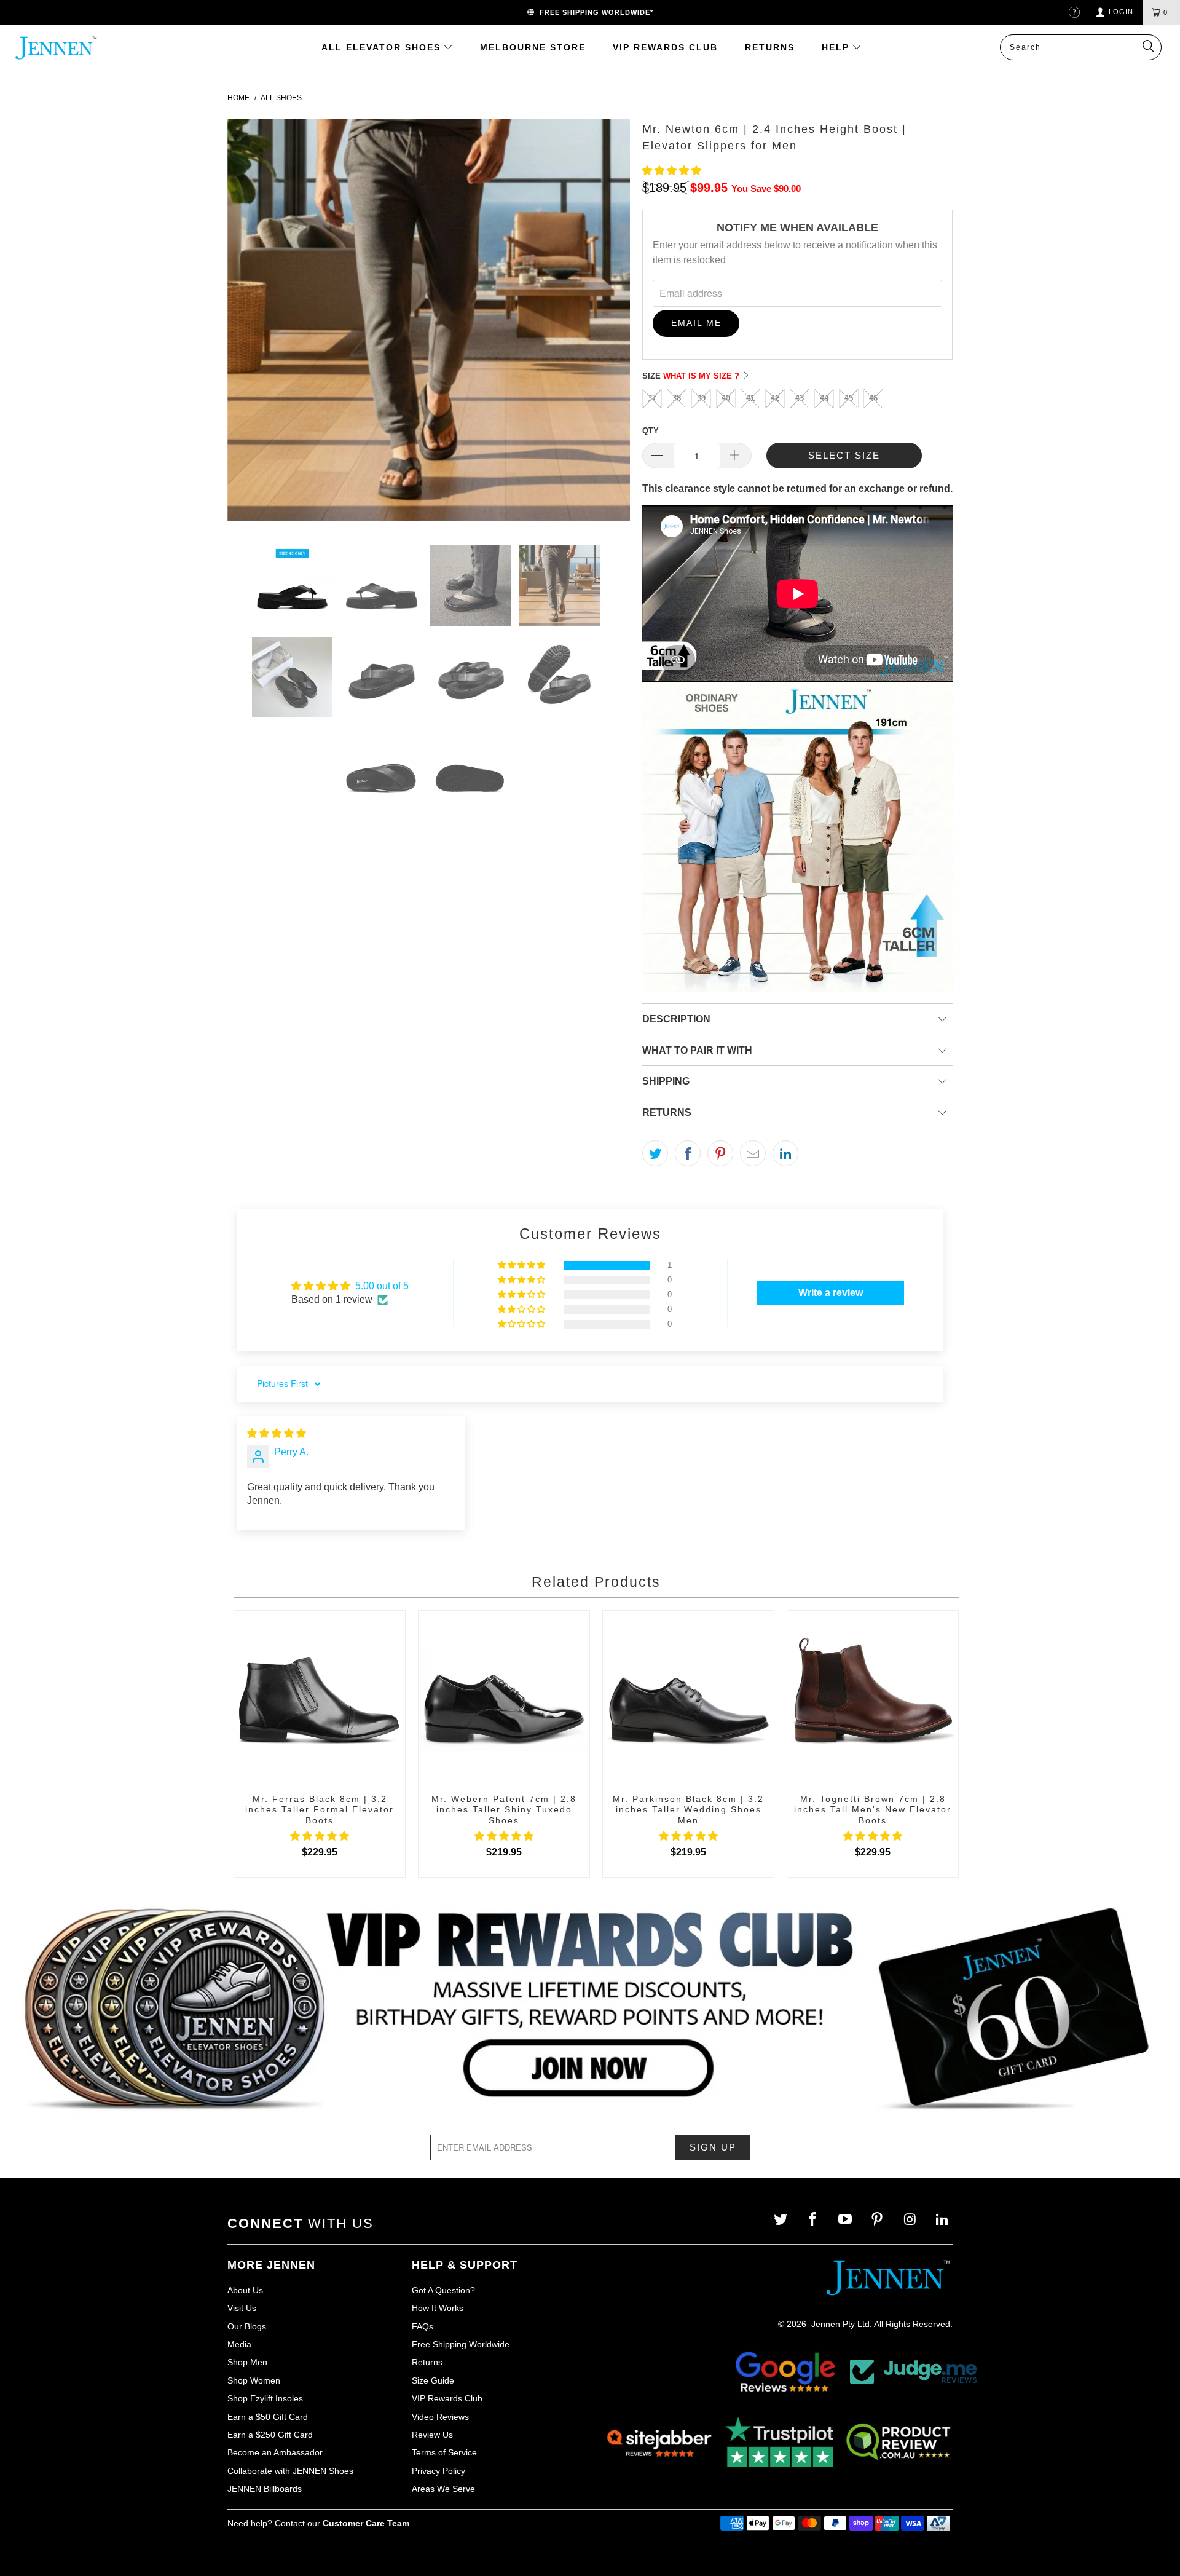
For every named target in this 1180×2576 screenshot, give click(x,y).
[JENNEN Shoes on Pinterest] (879, 2220)
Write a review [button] (831, 1293)
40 (726, 398)
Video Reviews (440, 2417)
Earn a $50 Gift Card (268, 2417)
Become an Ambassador (275, 2452)
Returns (427, 2362)
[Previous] (249, 322)
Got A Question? (443, 2290)
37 (652, 398)
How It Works (438, 2308)
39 (701, 398)
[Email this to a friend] (753, 1153)
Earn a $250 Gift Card (270, 2435)
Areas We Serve (443, 2489)
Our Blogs (247, 2326)
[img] (277, 1433)
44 (824, 398)
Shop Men (247, 2362)
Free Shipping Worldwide (461, 2344)
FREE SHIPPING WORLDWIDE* (594, 12)
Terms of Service (444, 2452)
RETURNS (770, 47)
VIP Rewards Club (447, 2398)
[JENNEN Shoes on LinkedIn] (943, 2220)
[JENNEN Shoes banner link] (590, 2009)
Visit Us (242, 2308)
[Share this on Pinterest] (720, 1153)
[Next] (608, 322)
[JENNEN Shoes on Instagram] (911, 2220)
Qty (651, 431)
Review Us (432, 2435)
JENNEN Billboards (265, 2489)
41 (750, 398)
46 (873, 398)
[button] (672, 171)
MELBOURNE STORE (533, 47)
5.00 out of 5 (382, 1286)
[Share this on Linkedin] (785, 1153)
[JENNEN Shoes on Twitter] (781, 2220)
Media (239, 2344)
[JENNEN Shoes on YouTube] (847, 2220)
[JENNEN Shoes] (76, 48)
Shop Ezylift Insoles (265, 2398)
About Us (245, 2290)
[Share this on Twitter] (655, 1153)
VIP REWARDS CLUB (665, 47)
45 (849, 398)
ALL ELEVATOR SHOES (383, 47)
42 (775, 398)
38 (677, 398)
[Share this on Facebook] (688, 1153)
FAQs (423, 2326)
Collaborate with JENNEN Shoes (290, 2471)
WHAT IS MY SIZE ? (702, 376)
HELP (837, 47)
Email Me (696, 323)
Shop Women (254, 2380)
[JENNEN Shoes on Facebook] (814, 2220)
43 (800, 398)
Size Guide (433, 2380)
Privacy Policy (439, 2471)
